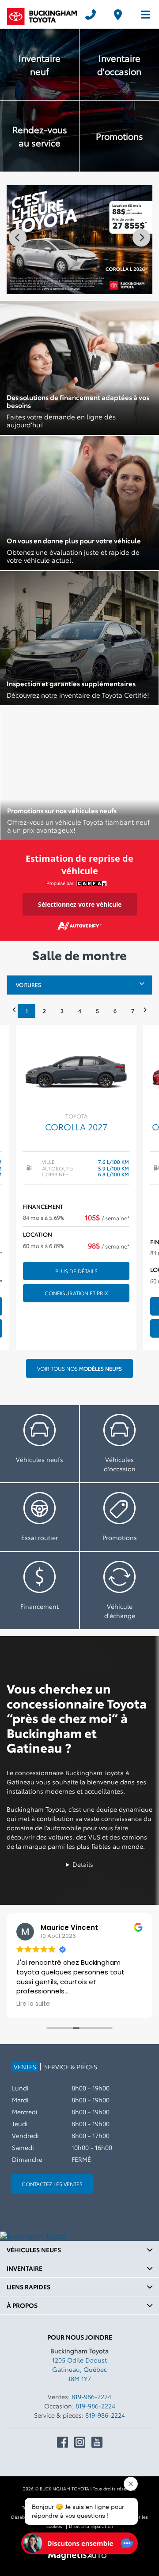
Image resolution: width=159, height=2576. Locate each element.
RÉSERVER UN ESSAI (40, 1517)
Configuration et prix (76, 1293)
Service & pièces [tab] (71, 2067)
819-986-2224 (91, 2397)
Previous (18, 238)
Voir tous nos (79, 1368)
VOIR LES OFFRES (119, 1517)
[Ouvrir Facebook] (62, 2442)
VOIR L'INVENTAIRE (40, 1444)
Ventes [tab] (25, 2067)
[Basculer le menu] (142, 15)
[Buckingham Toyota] (42, 15)
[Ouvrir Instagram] (80, 2442)
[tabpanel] (76, 1187)
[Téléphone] (91, 15)
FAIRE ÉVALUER (119, 1591)
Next (141, 238)
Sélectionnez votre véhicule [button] (80, 904)
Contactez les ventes (52, 2184)
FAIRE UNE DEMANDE (40, 1591)
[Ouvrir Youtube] (97, 2442)
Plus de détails (76, 1271)
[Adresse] (118, 15)
